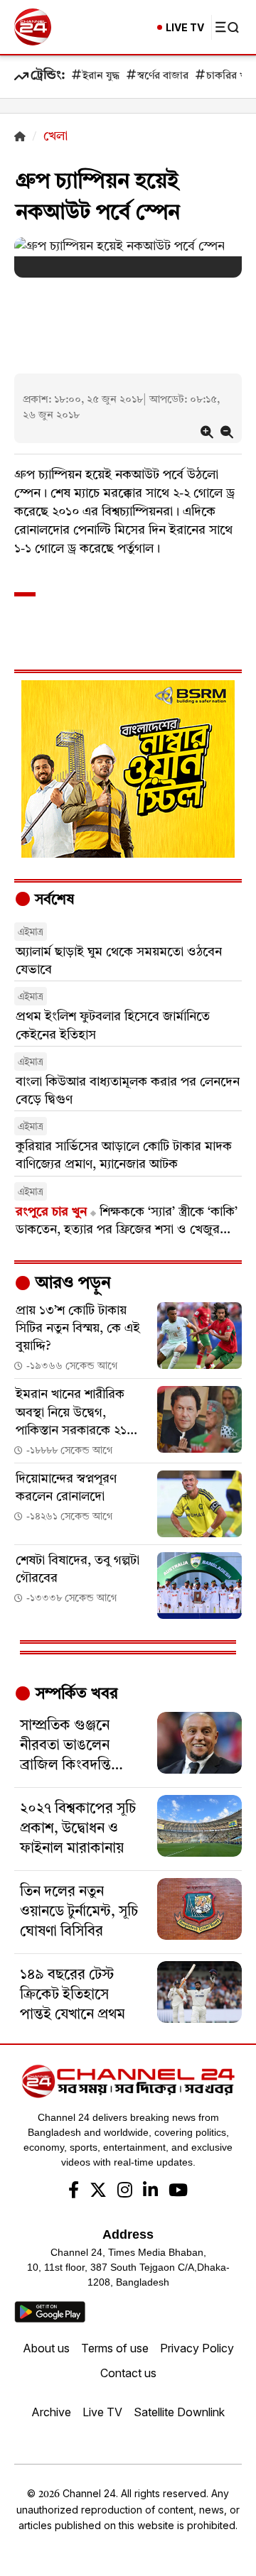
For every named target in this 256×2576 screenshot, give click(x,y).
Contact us (128, 2373)
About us (46, 2348)
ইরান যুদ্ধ (101, 76)
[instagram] (125, 2192)
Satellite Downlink (179, 2412)
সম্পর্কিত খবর (75, 1694)
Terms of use (115, 2348)
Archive (51, 2412)
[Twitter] (98, 2192)
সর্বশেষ (53, 900)
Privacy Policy (197, 2348)
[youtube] (178, 2192)
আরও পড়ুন (71, 1284)
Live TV (102, 2412)
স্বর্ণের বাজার (163, 76)
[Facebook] (74, 2192)
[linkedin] (150, 2192)
